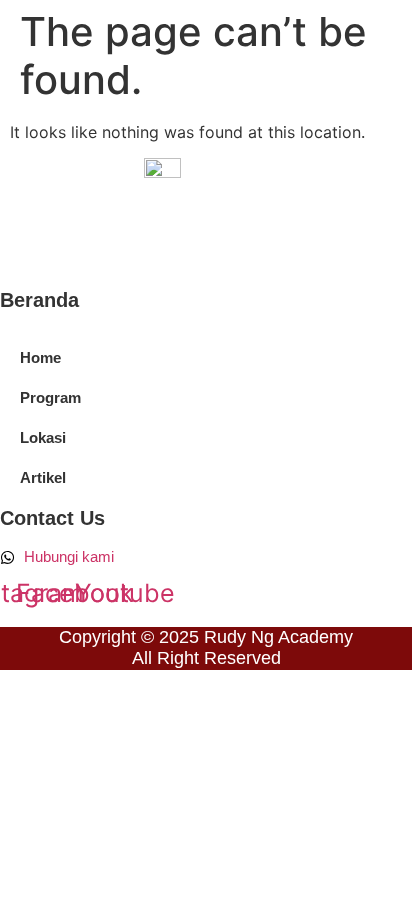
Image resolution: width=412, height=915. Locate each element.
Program (50, 397)
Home (40, 357)
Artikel (43, 477)
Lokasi (43, 437)
